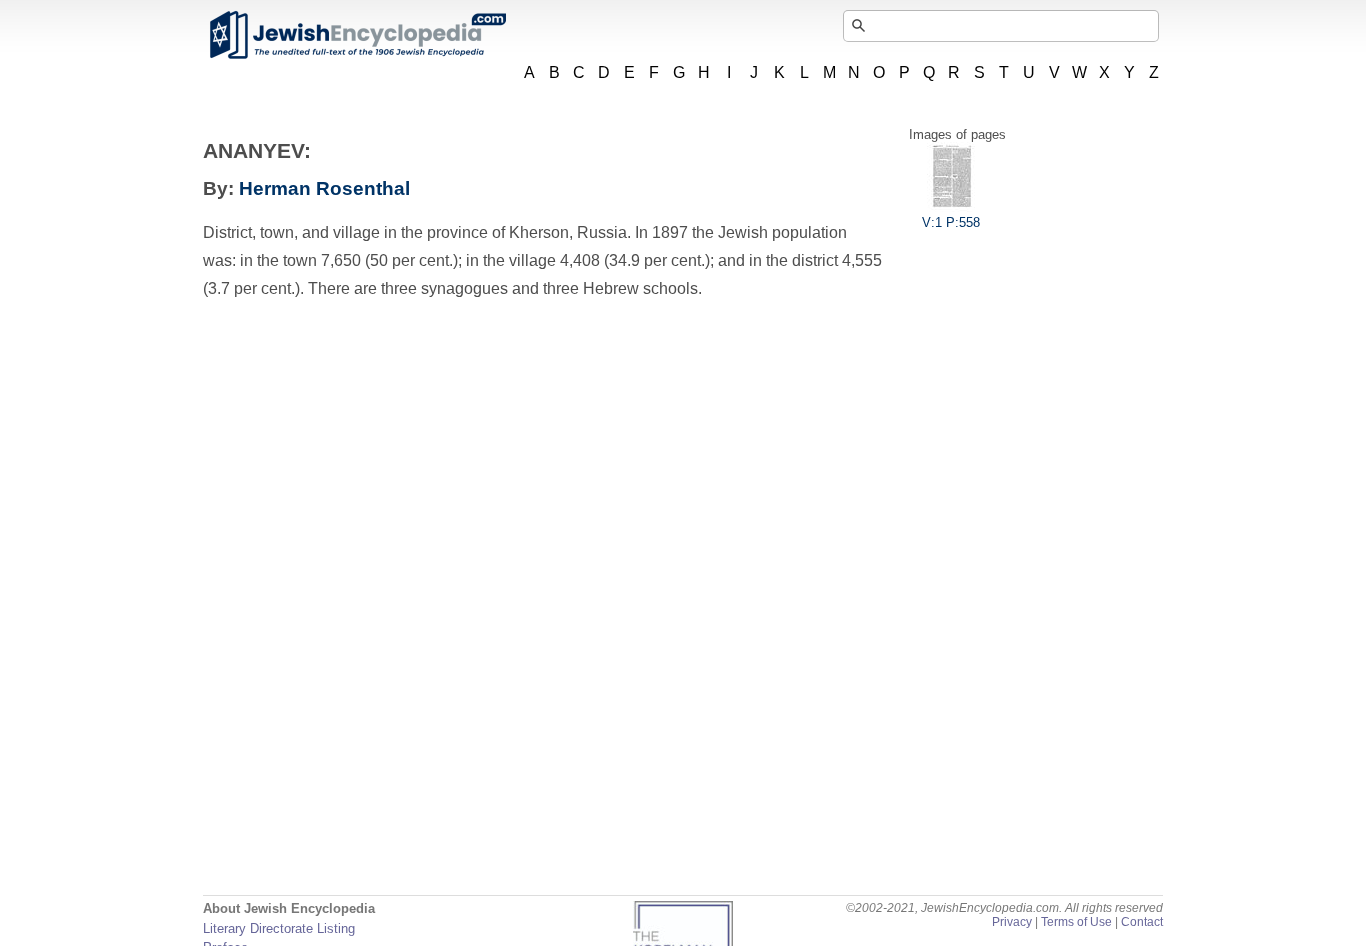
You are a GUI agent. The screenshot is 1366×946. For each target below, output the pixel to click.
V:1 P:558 (951, 222)
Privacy (1012, 922)
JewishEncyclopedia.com (357, 35)
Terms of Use (1076, 922)
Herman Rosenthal (324, 188)
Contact (1142, 922)
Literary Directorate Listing (279, 928)
